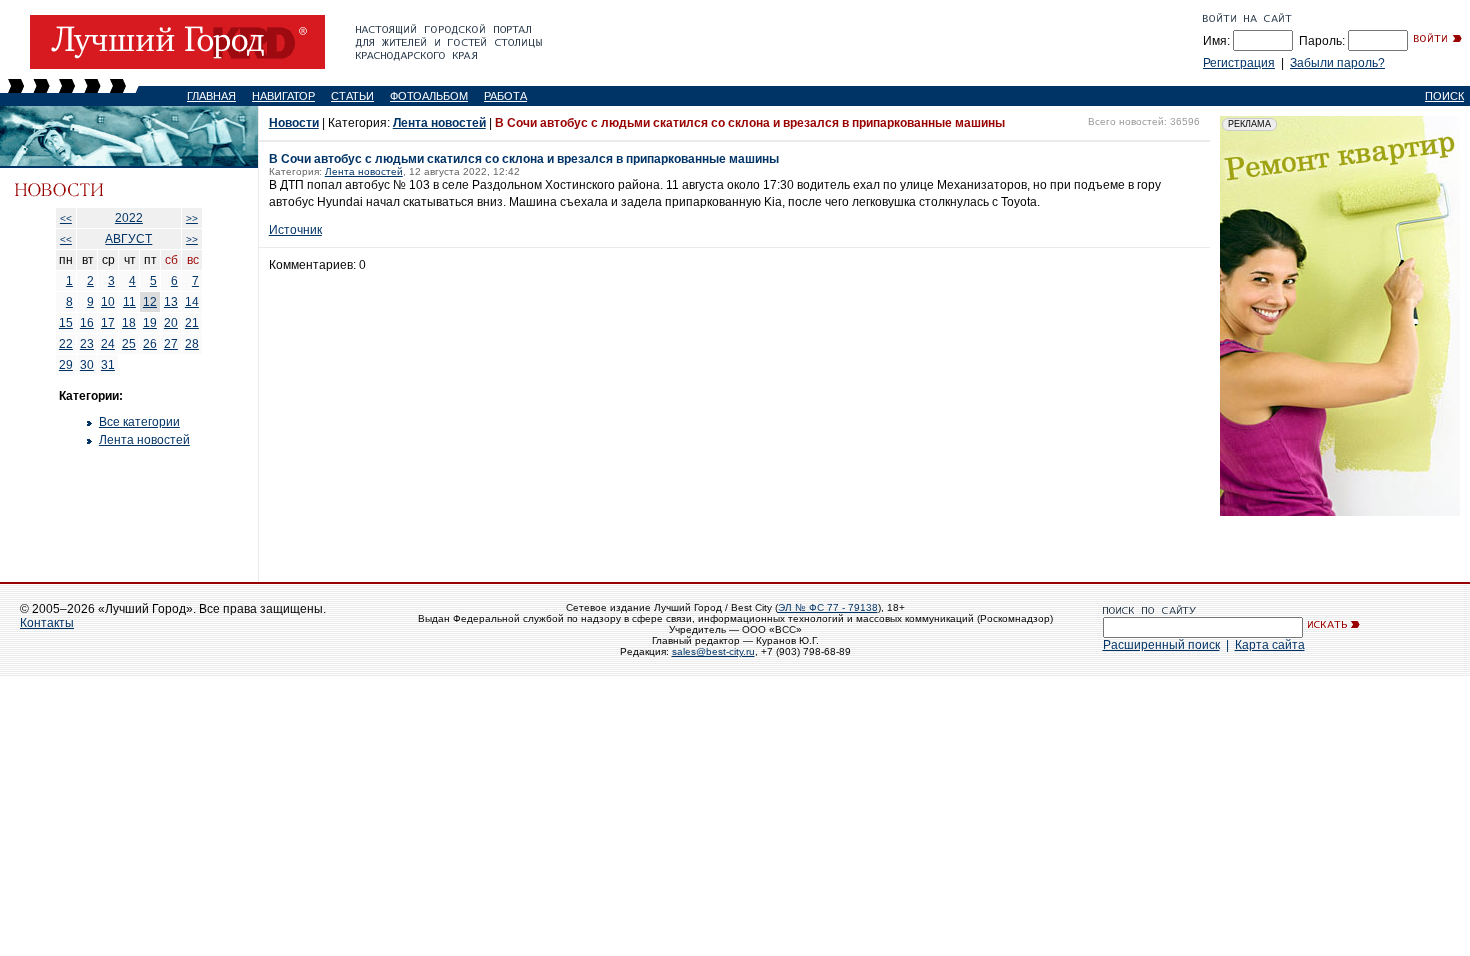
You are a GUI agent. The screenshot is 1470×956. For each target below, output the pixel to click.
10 (108, 302)
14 (192, 302)
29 (66, 365)
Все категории (139, 422)
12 (150, 302)
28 (192, 344)
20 (171, 323)
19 (150, 323)
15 (66, 323)
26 (150, 344)
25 (129, 344)
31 (108, 365)
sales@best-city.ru (713, 651)
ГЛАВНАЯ (211, 96)
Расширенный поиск (1161, 645)
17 (108, 323)
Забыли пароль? (1337, 63)
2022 (129, 218)
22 (66, 344)
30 (87, 365)
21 (192, 323)
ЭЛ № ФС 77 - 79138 (828, 607)
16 (87, 323)
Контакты (47, 623)
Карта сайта (1270, 645)
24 (108, 344)
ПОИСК (1444, 96)
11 (129, 302)
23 (87, 344)
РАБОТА (505, 96)
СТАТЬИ (352, 96)
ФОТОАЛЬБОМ (429, 96)
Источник (295, 230)
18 (129, 323)
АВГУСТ (128, 239)
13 (171, 302)
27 (171, 344)
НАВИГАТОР (283, 96)
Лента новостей (144, 440)
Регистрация (1239, 63)
